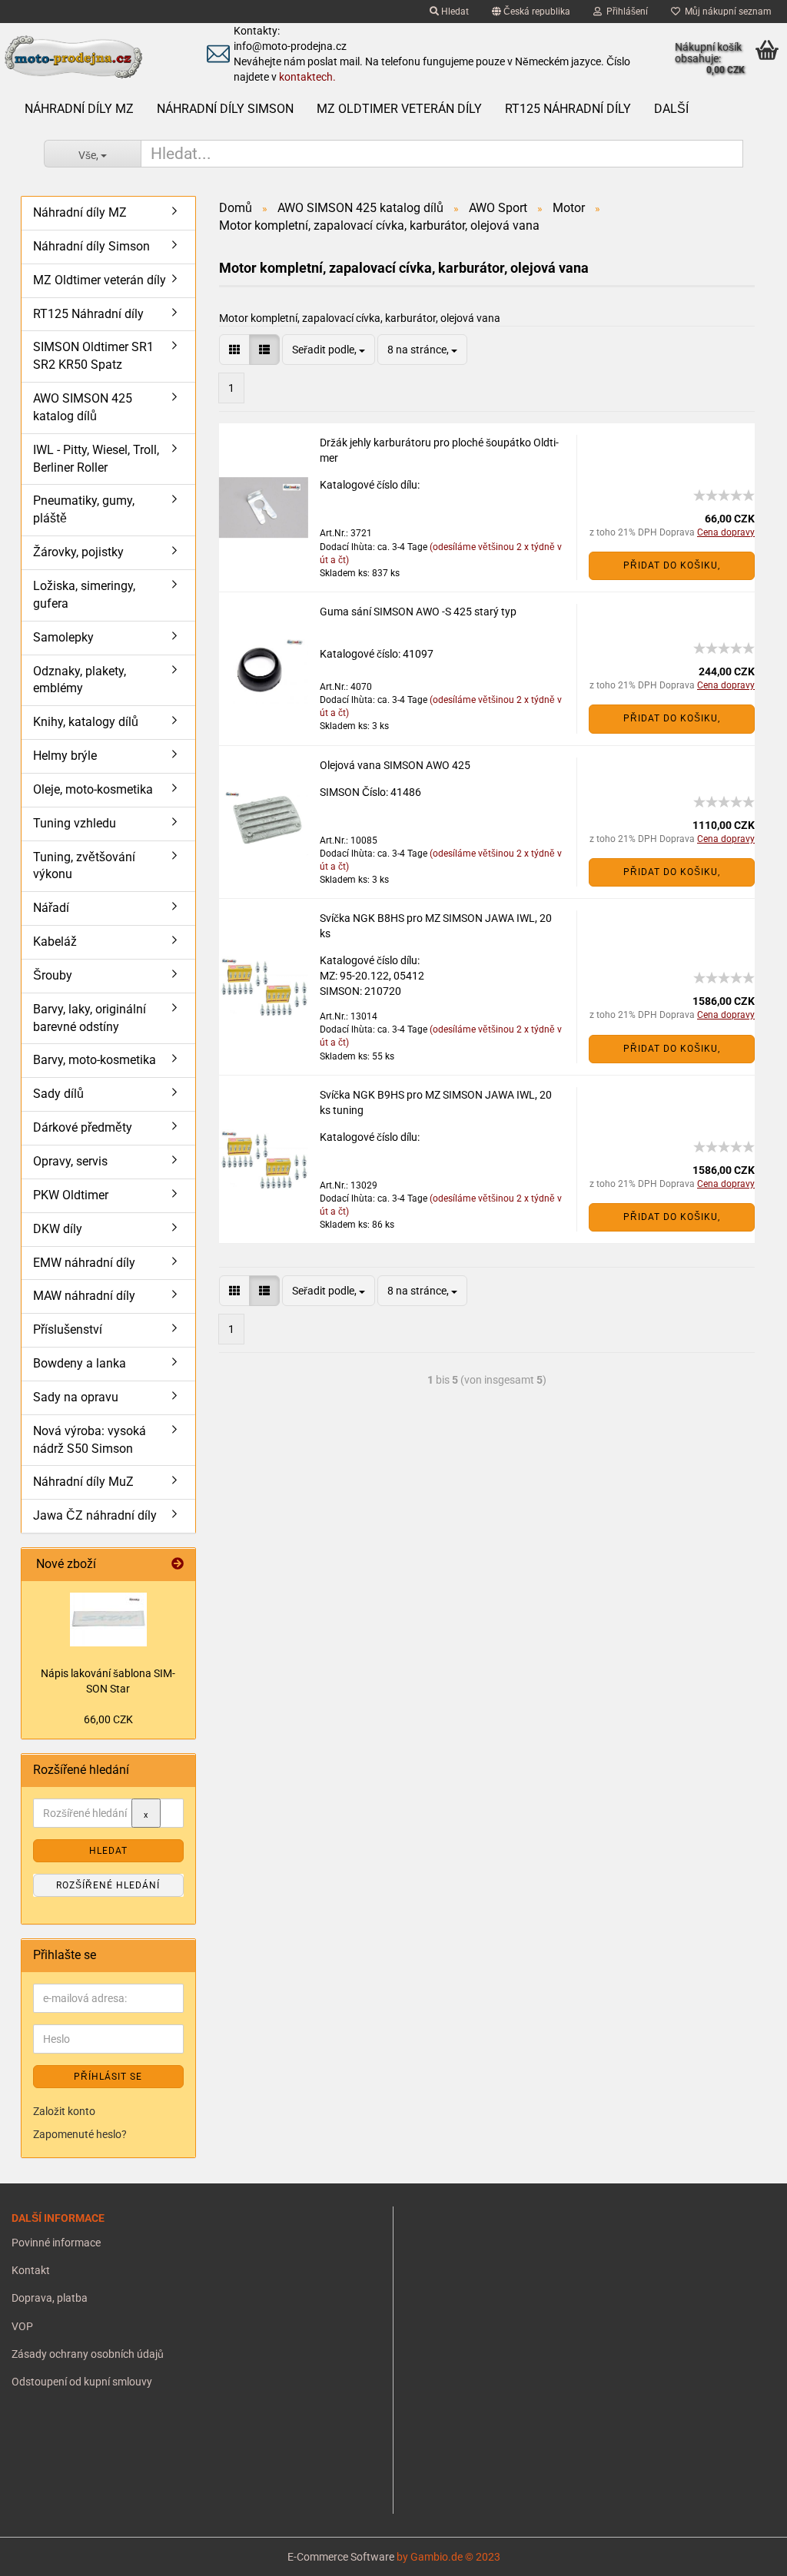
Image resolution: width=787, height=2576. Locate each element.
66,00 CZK (108, 1719)
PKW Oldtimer (71, 1195)
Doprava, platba (50, 2298)
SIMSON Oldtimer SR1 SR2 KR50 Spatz (93, 356)
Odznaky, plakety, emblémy (80, 680)
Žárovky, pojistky (78, 552)
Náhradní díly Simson (225, 109)
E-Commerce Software (341, 2557)
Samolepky (63, 637)
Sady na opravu (76, 1397)
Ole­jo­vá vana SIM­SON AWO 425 (395, 765)
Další (671, 109)
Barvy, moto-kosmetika (95, 1060)
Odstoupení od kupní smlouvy (82, 2382)
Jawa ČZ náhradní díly (95, 1515)
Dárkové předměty (83, 1127)
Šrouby (53, 975)
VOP (22, 2326)
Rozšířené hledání (108, 1885)
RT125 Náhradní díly (568, 109)
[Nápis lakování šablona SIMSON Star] (108, 1620)
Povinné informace (56, 2243)
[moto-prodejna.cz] (90, 58)
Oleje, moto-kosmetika (93, 789)
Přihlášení (625, 12)
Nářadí (51, 908)
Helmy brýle (65, 756)
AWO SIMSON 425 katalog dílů (83, 407)
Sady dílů (58, 1094)
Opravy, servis (70, 1161)
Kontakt (31, 2270)
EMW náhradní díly (84, 1263)
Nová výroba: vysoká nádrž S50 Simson (90, 1440)
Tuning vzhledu (75, 823)
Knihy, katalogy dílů (86, 722)
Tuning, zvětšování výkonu (84, 866)
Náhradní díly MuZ (83, 1482)
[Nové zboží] (178, 1565)
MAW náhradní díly (84, 1296)
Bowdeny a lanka (80, 1363)
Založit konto (64, 2111)
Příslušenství (68, 1329)
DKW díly (58, 1229)
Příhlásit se (108, 2077)
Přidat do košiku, (672, 565)
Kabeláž (55, 942)
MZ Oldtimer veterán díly (399, 109)
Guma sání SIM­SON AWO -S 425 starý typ (418, 612)
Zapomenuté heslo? (80, 2134)
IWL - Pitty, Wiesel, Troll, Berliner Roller (96, 459)
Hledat (454, 12)
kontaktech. (307, 77)
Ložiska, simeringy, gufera (84, 595)
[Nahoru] (42, 2553)
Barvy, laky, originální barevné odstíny (90, 1018)
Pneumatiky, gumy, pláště (84, 509)
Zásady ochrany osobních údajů (88, 2354)
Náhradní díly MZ (79, 109)
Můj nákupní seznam (726, 12)
